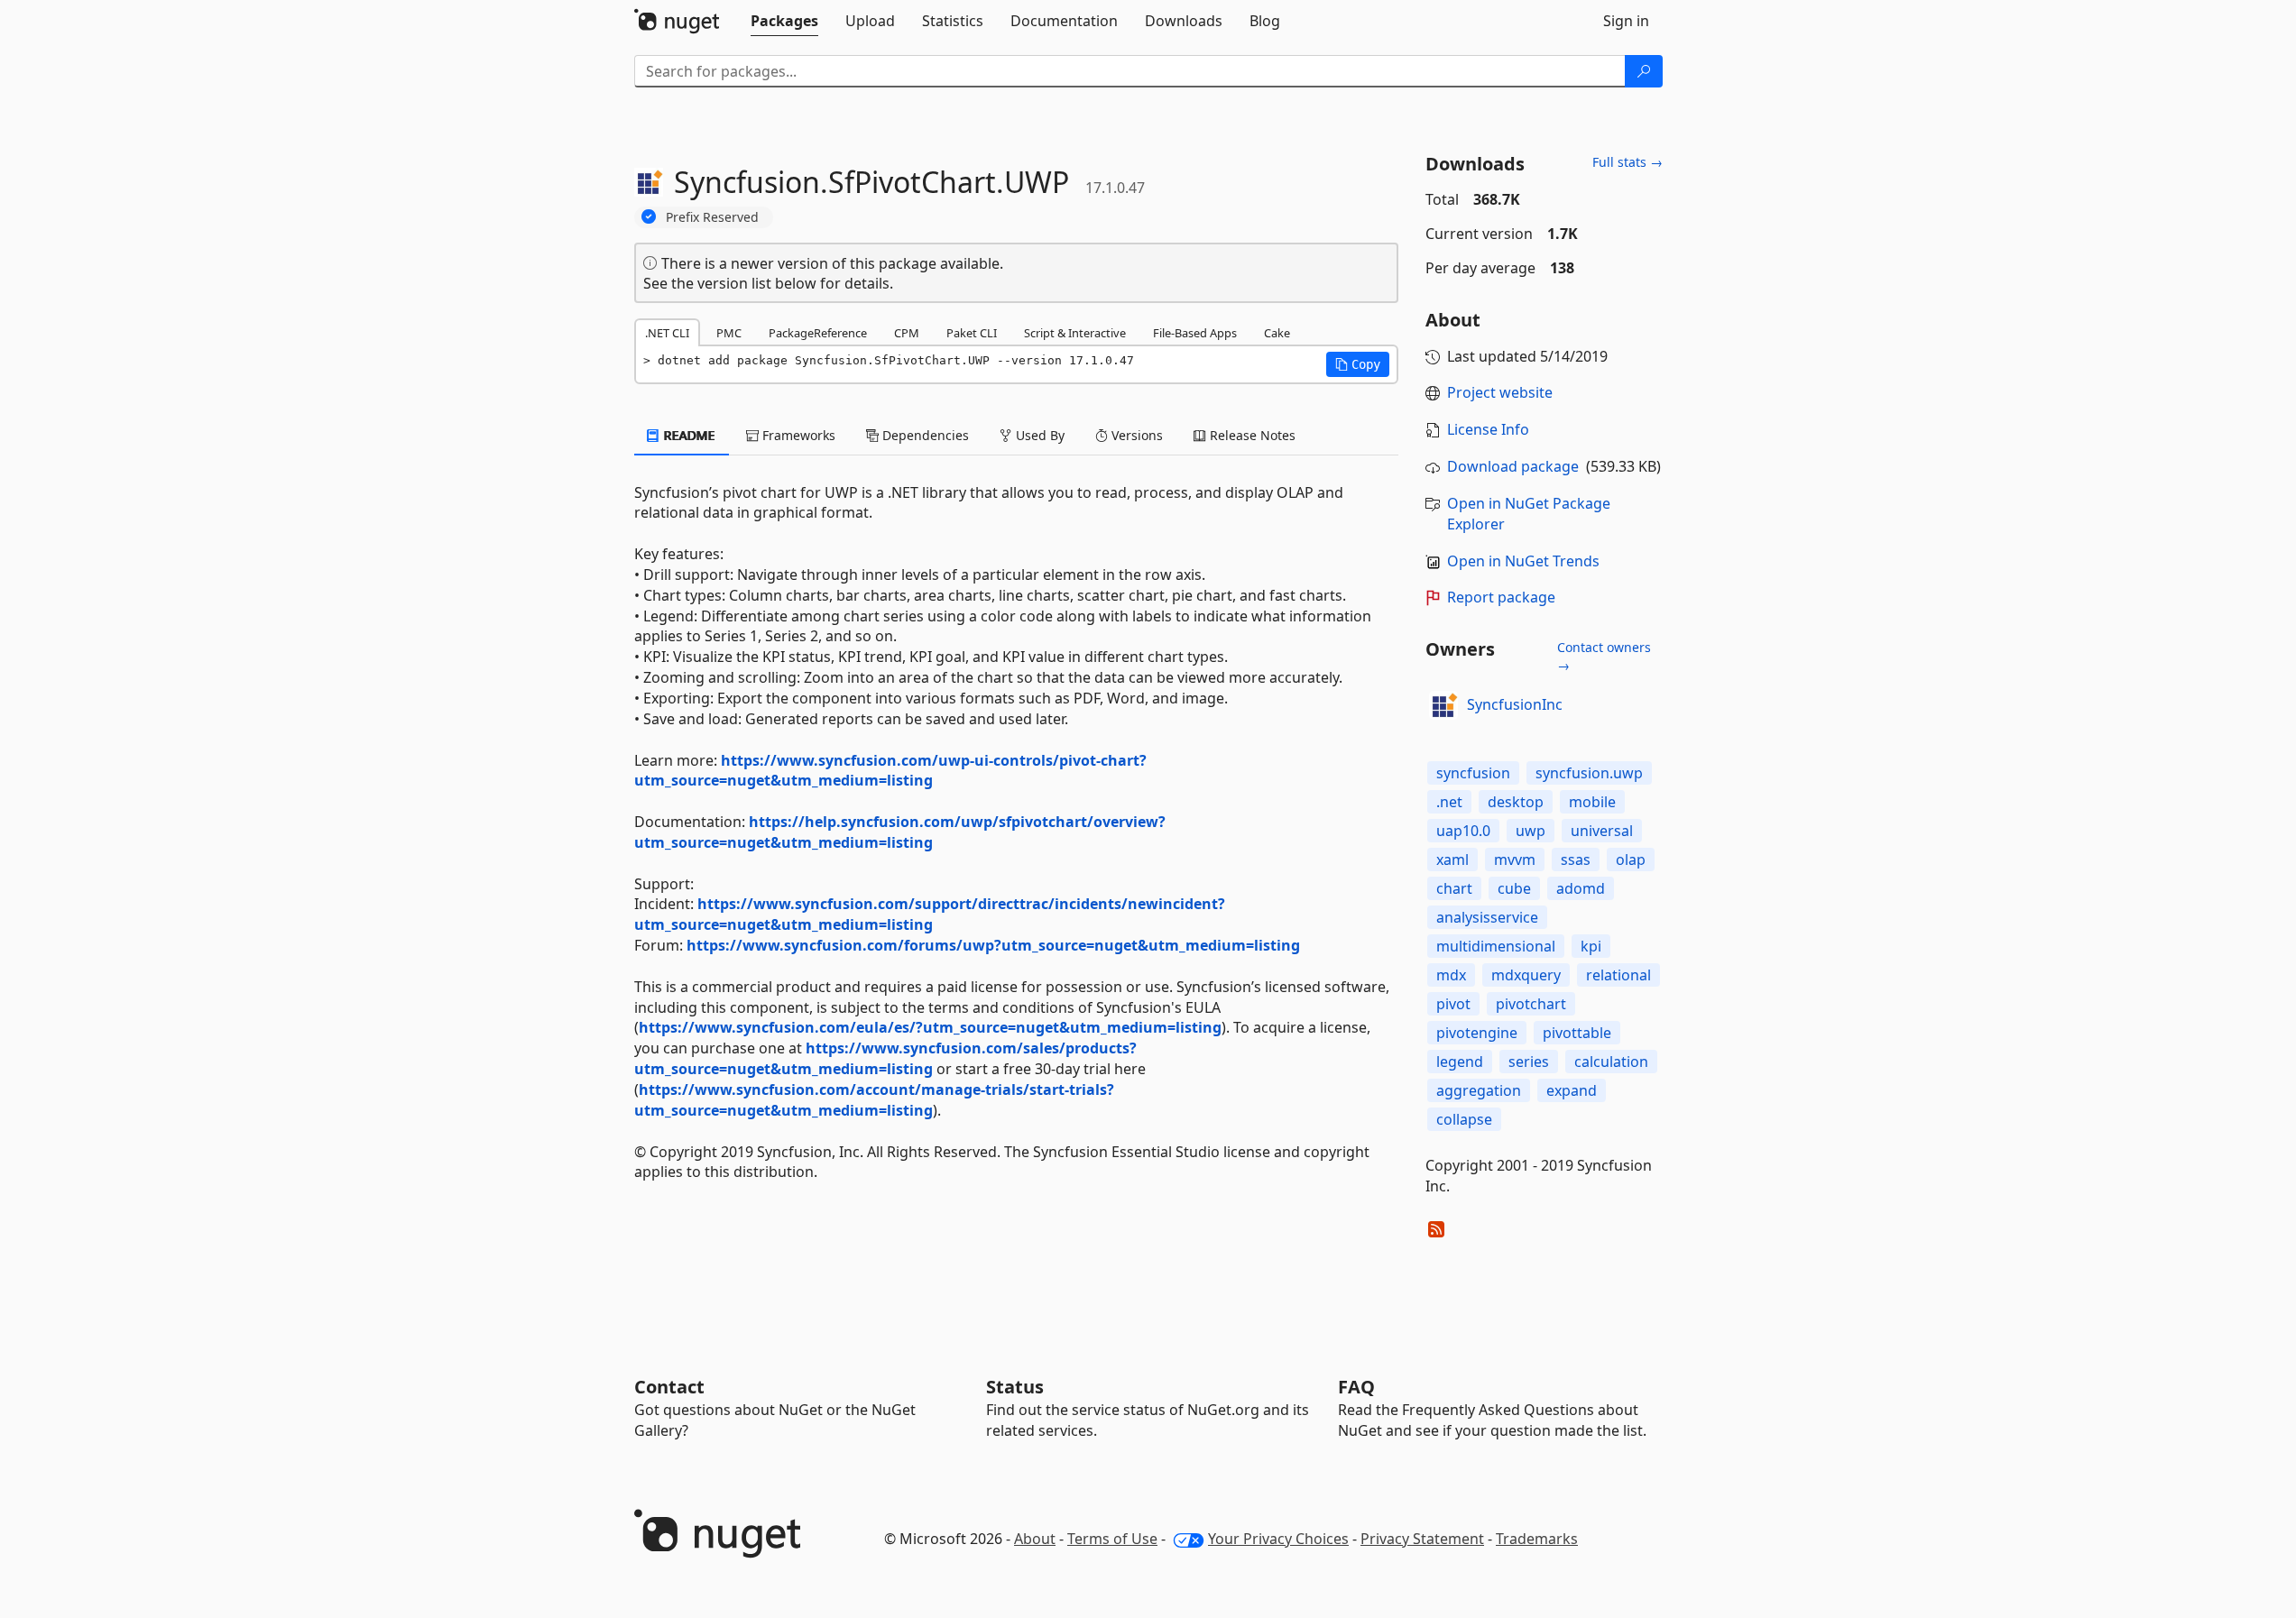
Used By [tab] (1038, 435)
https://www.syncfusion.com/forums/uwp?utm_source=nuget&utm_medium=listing (993, 945)
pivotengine (1477, 1033)
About (1035, 1539)
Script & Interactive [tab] (1075, 333)
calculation (1611, 1062)
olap (1631, 860)
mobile (1592, 802)
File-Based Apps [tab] (1195, 333)
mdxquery (1526, 975)
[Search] (1644, 71)
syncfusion (1473, 773)
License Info (1488, 429)
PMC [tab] (729, 333)
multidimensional (1496, 946)
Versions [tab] (1135, 435)
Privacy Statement (1422, 1539)
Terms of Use (1112, 1539)
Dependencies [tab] (924, 435)
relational (1618, 975)
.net (1449, 802)
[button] (1358, 364)
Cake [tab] (1277, 333)
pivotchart (1531, 1004)
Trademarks (1537, 1539)
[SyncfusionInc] (1443, 705)
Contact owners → (1604, 656)
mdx (1451, 975)
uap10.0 (1463, 831)
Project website (1500, 392)
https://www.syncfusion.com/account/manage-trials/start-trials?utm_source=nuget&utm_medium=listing (874, 1100)
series (1529, 1062)
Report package (1501, 597)
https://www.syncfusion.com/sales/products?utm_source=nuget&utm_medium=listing (885, 1058)
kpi (1591, 946)
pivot (1453, 1004)
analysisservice (1487, 917)
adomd (1581, 888)
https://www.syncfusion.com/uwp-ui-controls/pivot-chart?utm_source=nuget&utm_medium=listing (890, 771)
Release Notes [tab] (1251, 435)
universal (1602, 831)
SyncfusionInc (1515, 704)
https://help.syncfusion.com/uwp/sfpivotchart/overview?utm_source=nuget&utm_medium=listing (900, 832)
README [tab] (688, 435)
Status (1015, 1387)
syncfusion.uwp (1589, 773)
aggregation (1479, 1090)
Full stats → (1627, 162)
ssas (1576, 860)
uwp (1531, 831)
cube (1514, 888)
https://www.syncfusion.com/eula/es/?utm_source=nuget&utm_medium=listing (930, 1027)
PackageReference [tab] (818, 333)
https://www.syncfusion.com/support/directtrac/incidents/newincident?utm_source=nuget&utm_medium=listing (930, 914)
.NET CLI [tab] (667, 333)
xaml (1452, 860)
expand (1572, 1090)
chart (1454, 888)
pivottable (1577, 1033)
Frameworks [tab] (797, 435)
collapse (1464, 1119)
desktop (1516, 802)
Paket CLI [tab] (972, 333)
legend (1460, 1062)
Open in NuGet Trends (1523, 561)
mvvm (1515, 860)
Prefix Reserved (712, 217)
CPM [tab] (907, 333)
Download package (1513, 466)
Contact (669, 1387)
